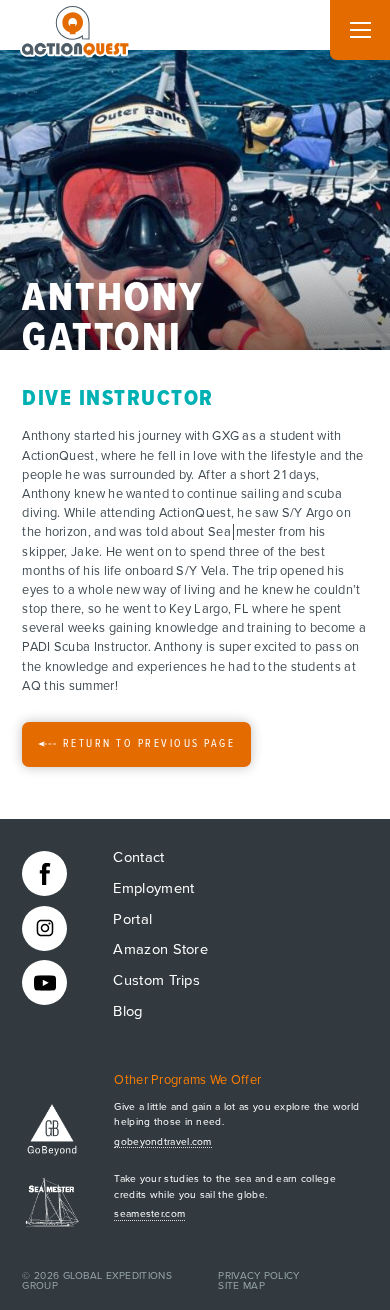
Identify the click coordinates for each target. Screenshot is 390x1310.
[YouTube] (44, 982)
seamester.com (149, 1214)
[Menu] (360, 30)
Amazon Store (160, 949)
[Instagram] (44, 928)
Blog (127, 1011)
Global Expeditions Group (97, 1281)
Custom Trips (156, 980)
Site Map (241, 1286)
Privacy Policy (258, 1276)
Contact (138, 857)
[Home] (76, 27)
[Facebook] (44, 873)
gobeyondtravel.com (162, 1142)
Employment (153, 888)
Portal (132, 919)
